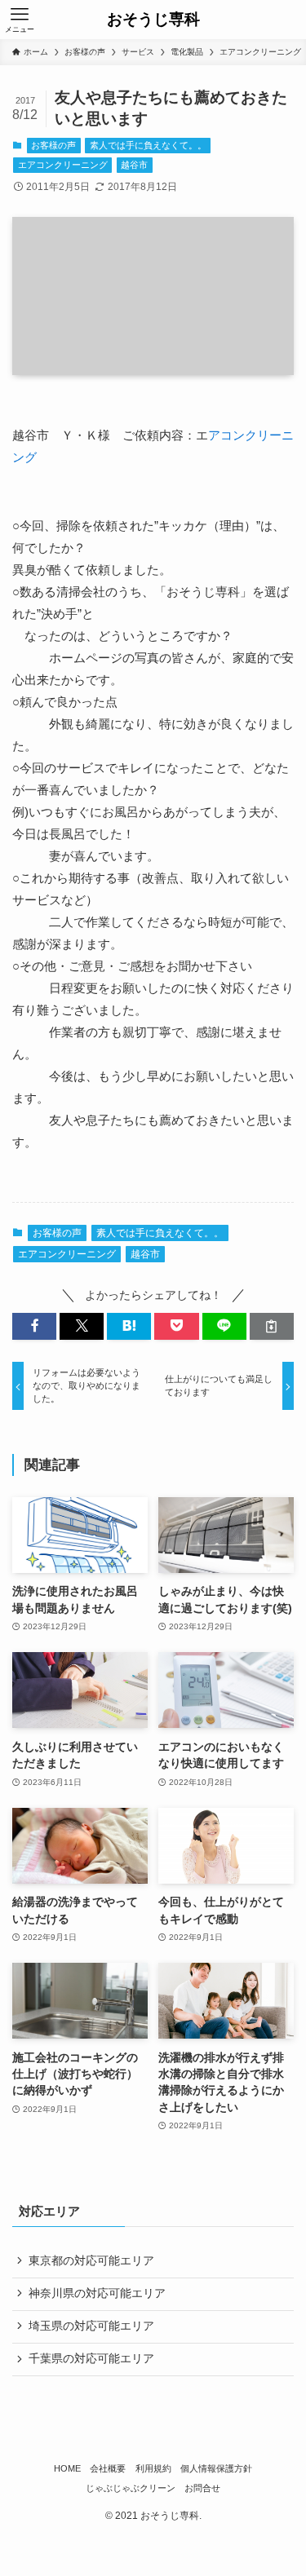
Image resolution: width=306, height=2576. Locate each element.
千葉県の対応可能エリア (91, 2359)
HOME (67, 2468)
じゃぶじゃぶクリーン (131, 2488)
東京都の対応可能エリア (91, 2261)
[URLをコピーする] (272, 1326)
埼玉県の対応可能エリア (91, 2326)
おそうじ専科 (153, 20)
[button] (34, 1326)
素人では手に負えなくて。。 (148, 145)
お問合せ (202, 2488)
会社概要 (108, 2468)
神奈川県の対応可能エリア (97, 2293)
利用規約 (153, 2468)
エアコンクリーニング (63, 165)
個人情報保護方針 (216, 2468)
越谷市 (134, 165)
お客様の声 (53, 145)
